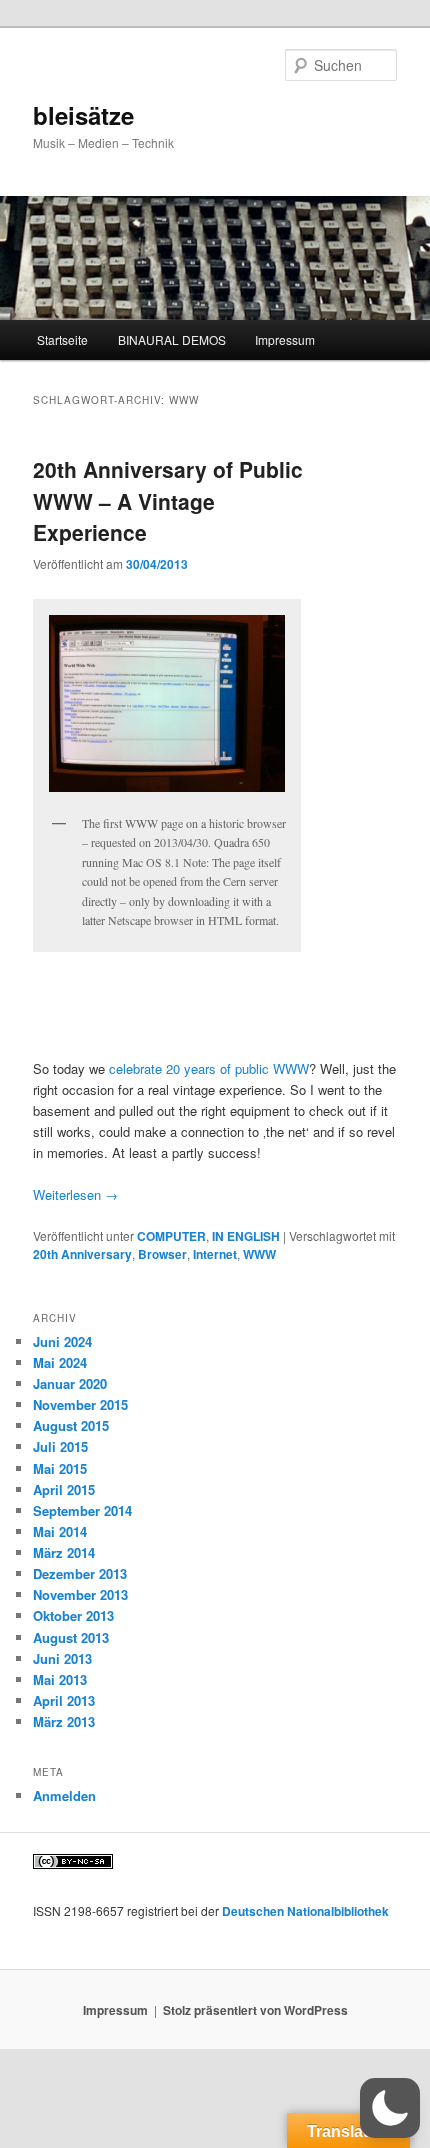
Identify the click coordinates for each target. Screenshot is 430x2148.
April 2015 (64, 1489)
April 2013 (64, 1700)
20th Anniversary (82, 1254)
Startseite (62, 339)
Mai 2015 (60, 1468)
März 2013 (64, 1721)
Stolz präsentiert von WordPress (255, 2010)
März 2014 (64, 1552)
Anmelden (64, 1795)
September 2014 (82, 1510)
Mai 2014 (60, 1531)
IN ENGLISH (246, 1236)
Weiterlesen (75, 1194)
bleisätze (83, 115)
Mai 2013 (60, 1679)
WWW (259, 1254)
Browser (162, 1254)
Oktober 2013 (73, 1615)
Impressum (285, 339)
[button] (390, 2108)
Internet (215, 1254)
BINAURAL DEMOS (172, 339)
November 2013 (80, 1594)
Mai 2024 (60, 1362)
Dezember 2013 (80, 1573)
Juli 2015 (60, 1446)
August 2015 (71, 1425)
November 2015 (80, 1404)
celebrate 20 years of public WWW (209, 1068)
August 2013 (71, 1637)
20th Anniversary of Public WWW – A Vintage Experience (168, 500)
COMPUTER (171, 1236)
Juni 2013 (62, 1658)
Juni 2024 (62, 1341)
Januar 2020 (70, 1383)
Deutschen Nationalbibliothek (305, 1911)
